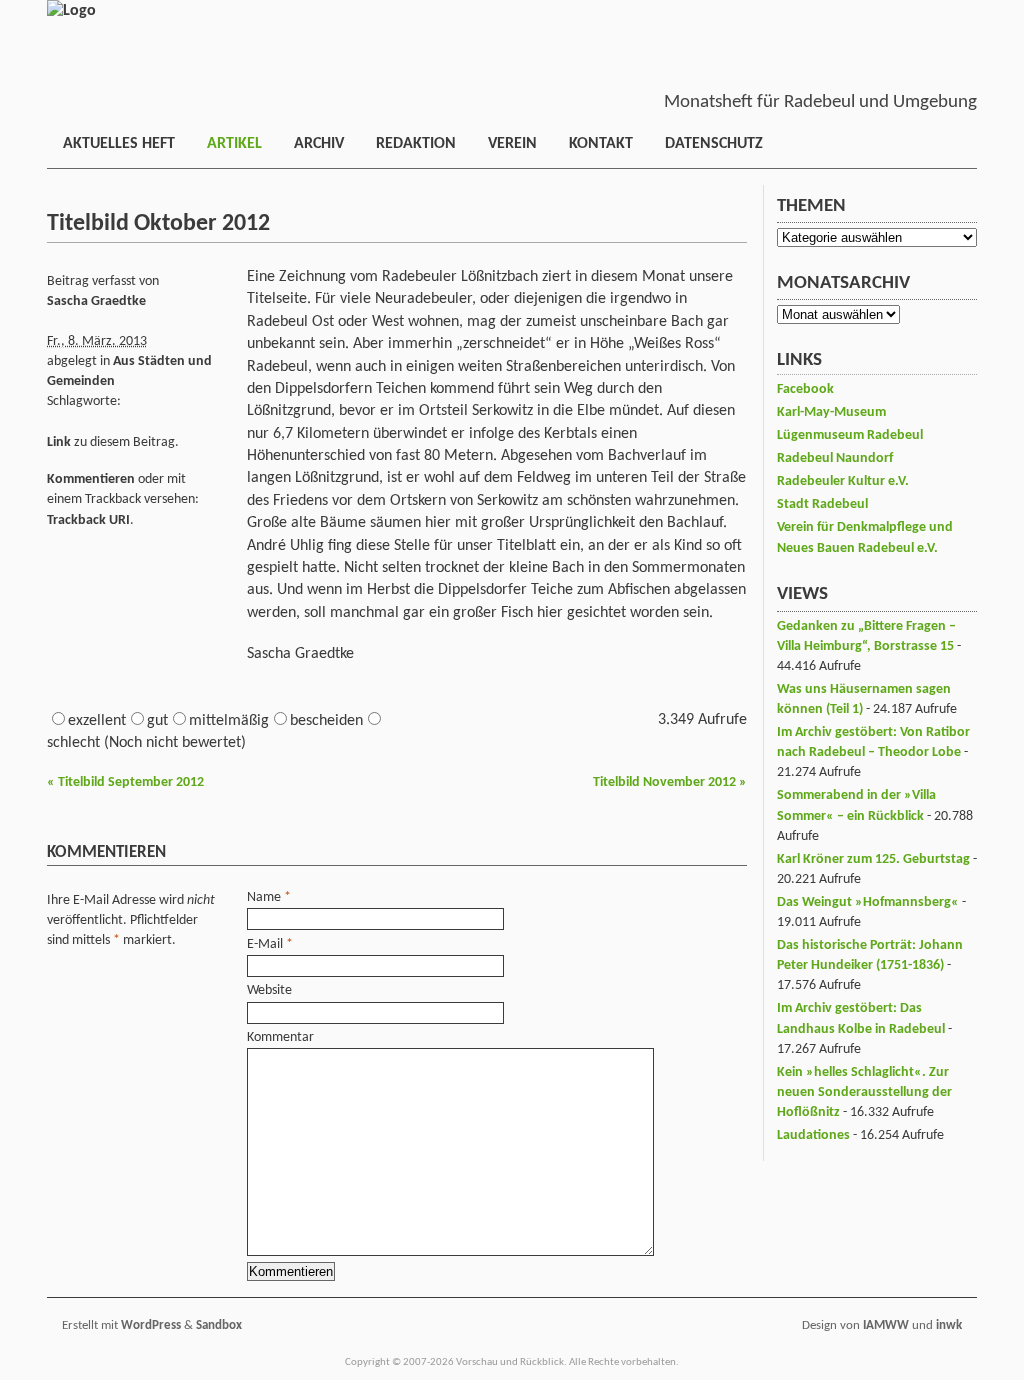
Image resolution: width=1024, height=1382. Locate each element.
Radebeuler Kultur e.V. (843, 481)
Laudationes (813, 1135)
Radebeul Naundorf (835, 458)
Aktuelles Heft (119, 144)
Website (269, 990)
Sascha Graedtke (96, 301)
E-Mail (265, 944)
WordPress (151, 1325)
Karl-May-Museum (831, 412)
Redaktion (416, 144)
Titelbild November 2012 (670, 782)
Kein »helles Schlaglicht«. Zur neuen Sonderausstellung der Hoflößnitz (864, 1092)
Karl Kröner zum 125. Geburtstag (873, 859)
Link (59, 442)
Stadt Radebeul (822, 504)
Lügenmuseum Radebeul (850, 435)
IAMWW (886, 1325)
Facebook (805, 389)
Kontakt (601, 144)
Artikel (234, 144)
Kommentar (280, 1037)
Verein (512, 144)
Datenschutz (714, 144)
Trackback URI (88, 520)
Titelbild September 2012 (125, 782)
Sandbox (219, 1325)
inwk (949, 1325)
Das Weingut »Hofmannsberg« (868, 902)
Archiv (319, 144)
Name (264, 897)
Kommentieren (91, 479)
